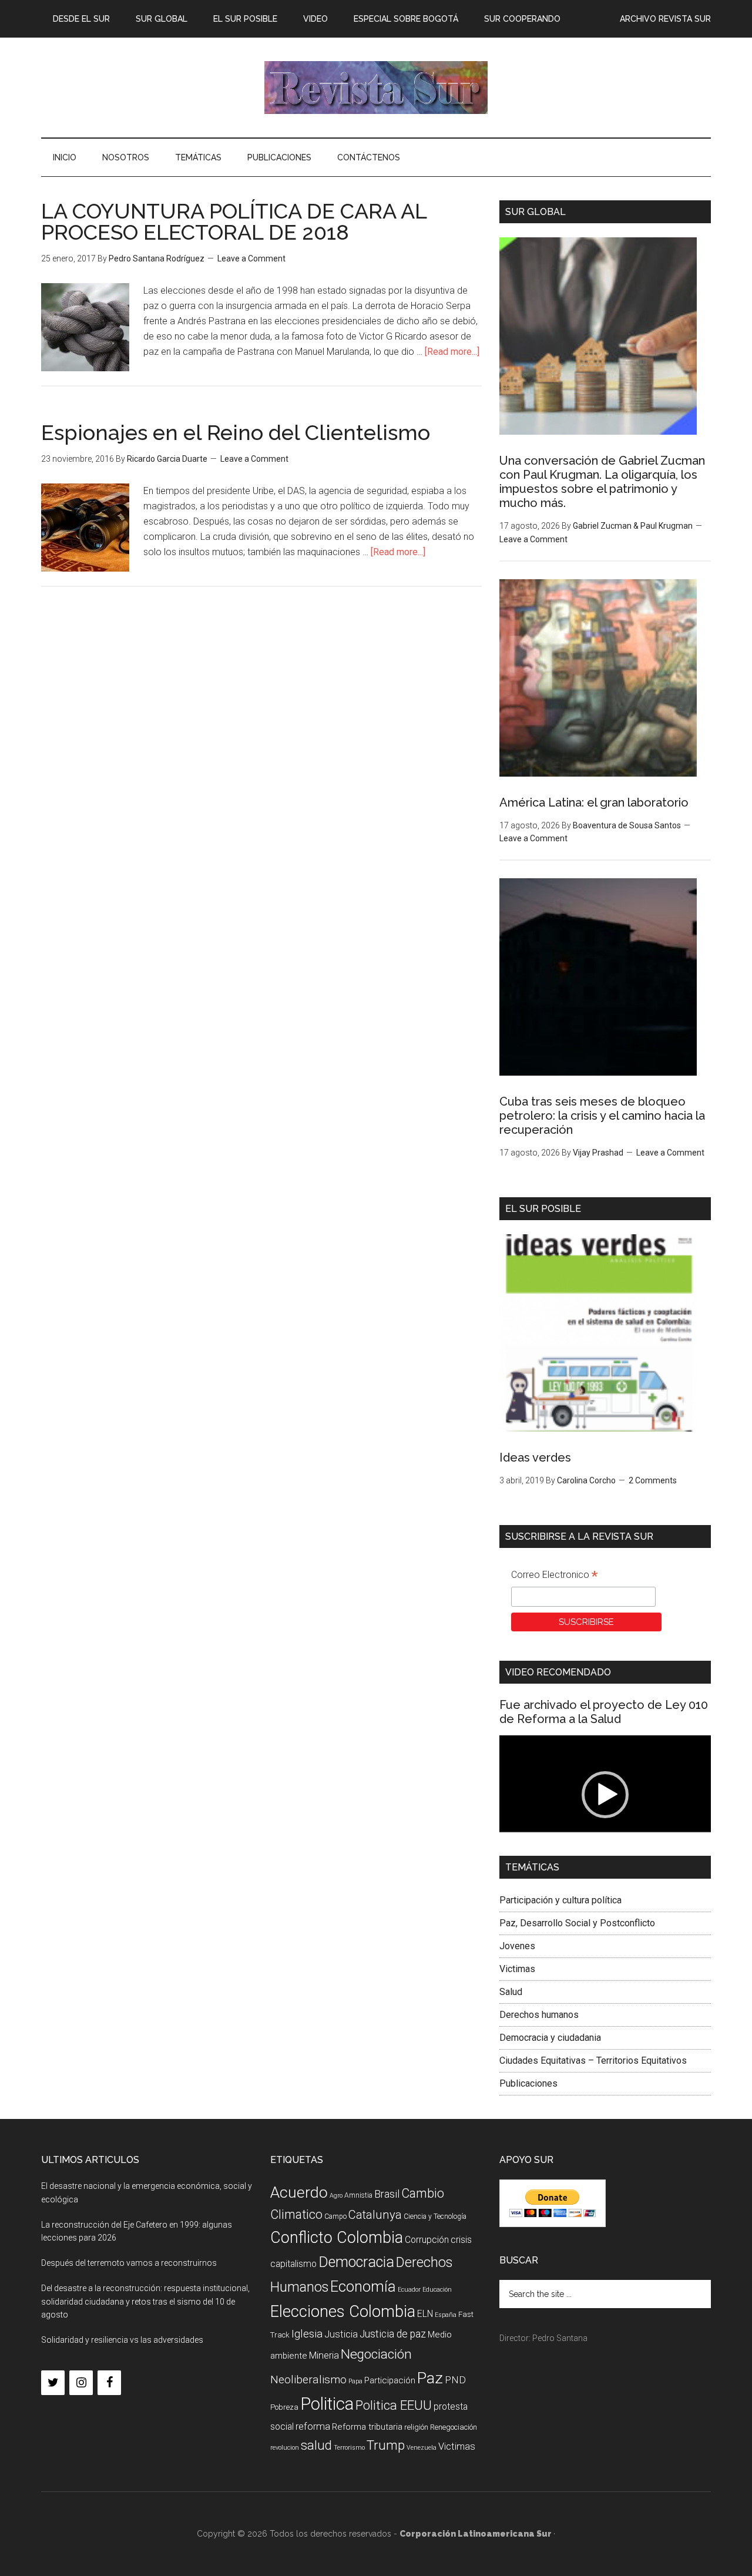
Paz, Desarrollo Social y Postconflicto (577, 1923)
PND (455, 2380)
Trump (386, 2445)
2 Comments (653, 1480)
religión (416, 2427)
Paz (430, 2378)
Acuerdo (299, 2192)
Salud (511, 1992)
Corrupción (427, 2240)
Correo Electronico (554, 1576)
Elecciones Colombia (343, 2312)
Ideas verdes (535, 1457)
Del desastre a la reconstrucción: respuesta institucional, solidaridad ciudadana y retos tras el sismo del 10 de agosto (145, 2302)
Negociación (376, 2354)
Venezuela (422, 2448)
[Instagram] (81, 2383)
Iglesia (307, 2334)
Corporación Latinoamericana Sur (376, 88)
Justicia (341, 2334)
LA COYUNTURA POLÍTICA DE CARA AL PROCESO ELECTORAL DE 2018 (234, 221)
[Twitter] (53, 2383)
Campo (335, 2216)
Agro (336, 2196)
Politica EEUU (394, 2405)
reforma (313, 2426)
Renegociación (454, 2427)
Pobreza (284, 2407)
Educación (437, 2290)
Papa (355, 2381)
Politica (327, 2404)
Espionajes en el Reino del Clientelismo (236, 432)
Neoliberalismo (308, 2379)
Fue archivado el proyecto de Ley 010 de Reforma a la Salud (604, 1712)
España (446, 2315)
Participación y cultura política (560, 1900)
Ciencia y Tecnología (435, 2216)
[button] (605, 1795)
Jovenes (517, 1946)
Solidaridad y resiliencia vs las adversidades (122, 2340)
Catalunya (375, 2215)
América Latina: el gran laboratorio (594, 802)
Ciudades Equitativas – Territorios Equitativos (593, 2061)
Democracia (356, 2262)
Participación (390, 2380)
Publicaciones (528, 2083)
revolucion (285, 2448)
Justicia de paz (393, 2334)
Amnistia (358, 2195)
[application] (605, 1795)
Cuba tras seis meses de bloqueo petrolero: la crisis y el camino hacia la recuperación (602, 1116)
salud (316, 2445)
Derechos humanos (539, 2015)
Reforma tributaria (367, 2427)
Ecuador (409, 2290)
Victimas (517, 1969)
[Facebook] (109, 2383)
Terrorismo (349, 2448)
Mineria (324, 2355)
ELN (425, 2314)
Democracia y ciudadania (550, 2038)
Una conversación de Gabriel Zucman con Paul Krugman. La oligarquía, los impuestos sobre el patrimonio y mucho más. (602, 482)
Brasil (387, 2194)
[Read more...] (452, 352)
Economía (363, 2286)
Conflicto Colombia (337, 2238)
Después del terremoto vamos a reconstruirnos (129, 2263)
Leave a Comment (251, 258)
